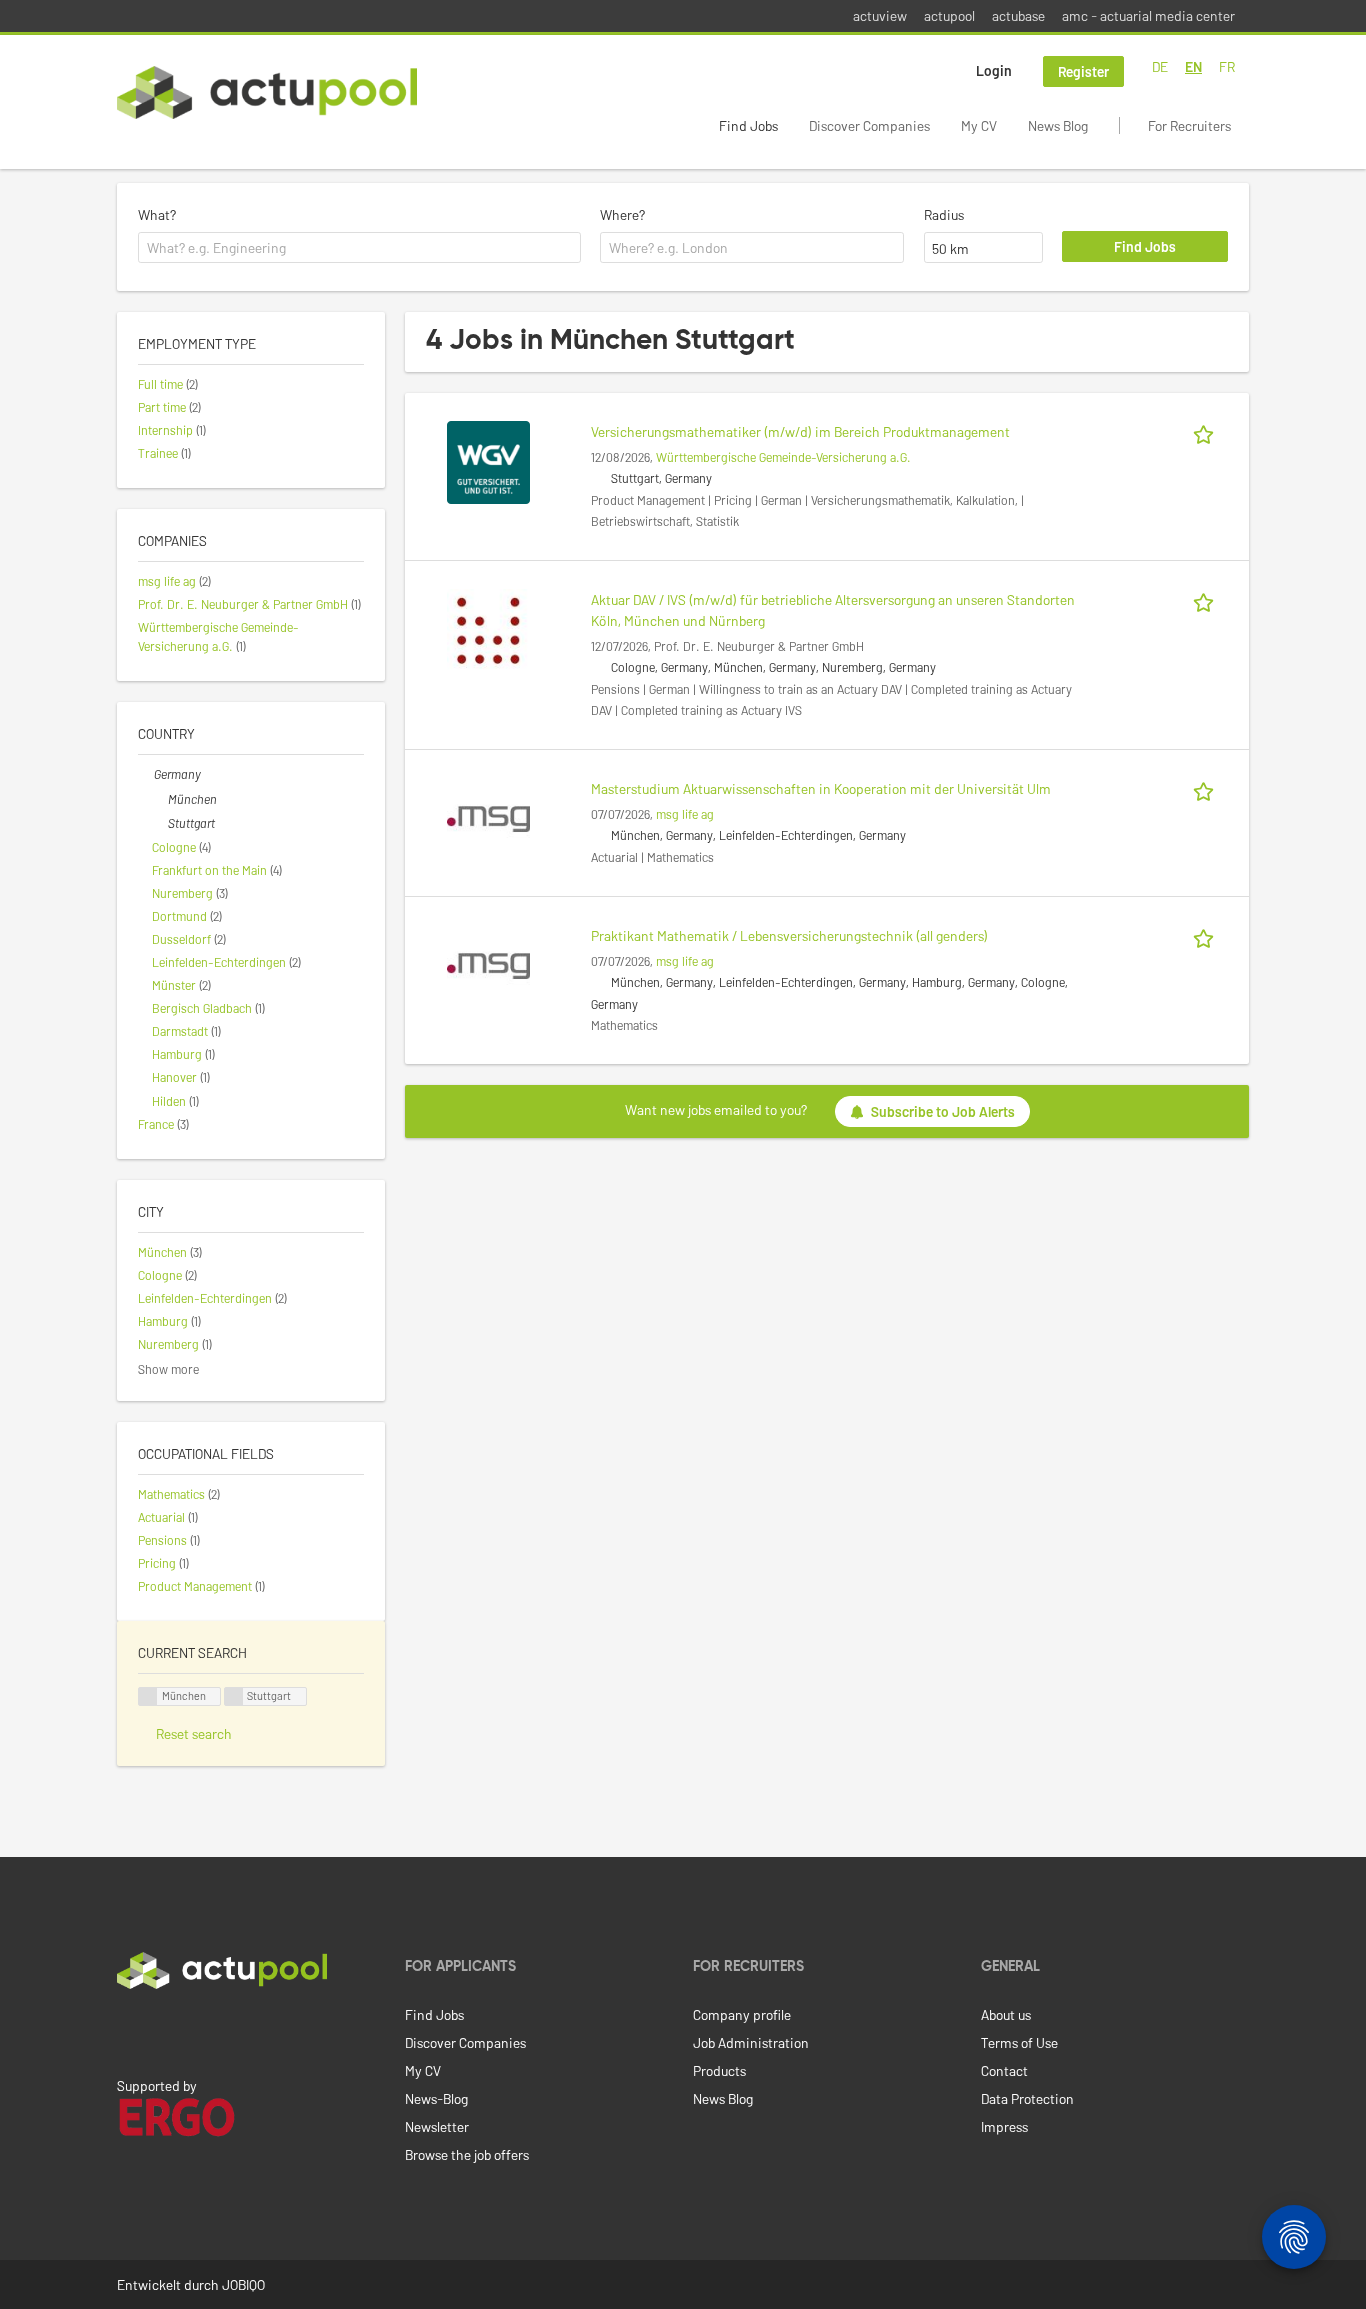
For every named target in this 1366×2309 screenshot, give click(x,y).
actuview (880, 15)
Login (994, 70)
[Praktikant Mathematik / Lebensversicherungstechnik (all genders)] (488, 964)
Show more (168, 1369)
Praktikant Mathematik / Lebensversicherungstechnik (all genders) (789, 935)
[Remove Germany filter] (146, 774)
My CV (979, 125)
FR (1227, 66)
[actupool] (267, 92)
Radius (944, 214)
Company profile (742, 2014)
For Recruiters (1189, 125)
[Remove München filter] (160, 799)
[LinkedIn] (128, 2031)
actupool (949, 15)
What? (157, 214)
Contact (1004, 2070)
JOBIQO (243, 2284)
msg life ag (685, 814)
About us (1006, 2014)
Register (1083, 71)
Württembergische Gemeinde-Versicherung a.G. (783, 457)
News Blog (1058, 125)
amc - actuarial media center (1148, 15)
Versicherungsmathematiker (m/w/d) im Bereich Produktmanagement (800, 431)
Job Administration (751, 2042)
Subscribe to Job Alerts (943, 1111)
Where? (622, 214)
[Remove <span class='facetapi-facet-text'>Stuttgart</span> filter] (234, 1696)
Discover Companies (869, 125)
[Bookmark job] (1207, 431)
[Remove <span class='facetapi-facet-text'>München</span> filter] (148, 1696)
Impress (1004, 2126)
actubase (1018, 15)
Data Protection (1027, 2098)
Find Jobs (748, 125)
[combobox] (359, 248)
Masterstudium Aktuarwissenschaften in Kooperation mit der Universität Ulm (821, 788)
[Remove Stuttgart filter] (160, 823)
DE (1160, 66)
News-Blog (436, 2098)
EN (1193, 66)
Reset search (194, 1733)
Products (719, 2070)
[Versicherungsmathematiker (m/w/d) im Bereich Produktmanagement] (488, 460)
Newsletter (437, 2126)
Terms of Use (1019, 2042)
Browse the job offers (467, 2154)
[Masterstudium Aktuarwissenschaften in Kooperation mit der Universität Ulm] (488, 817)
